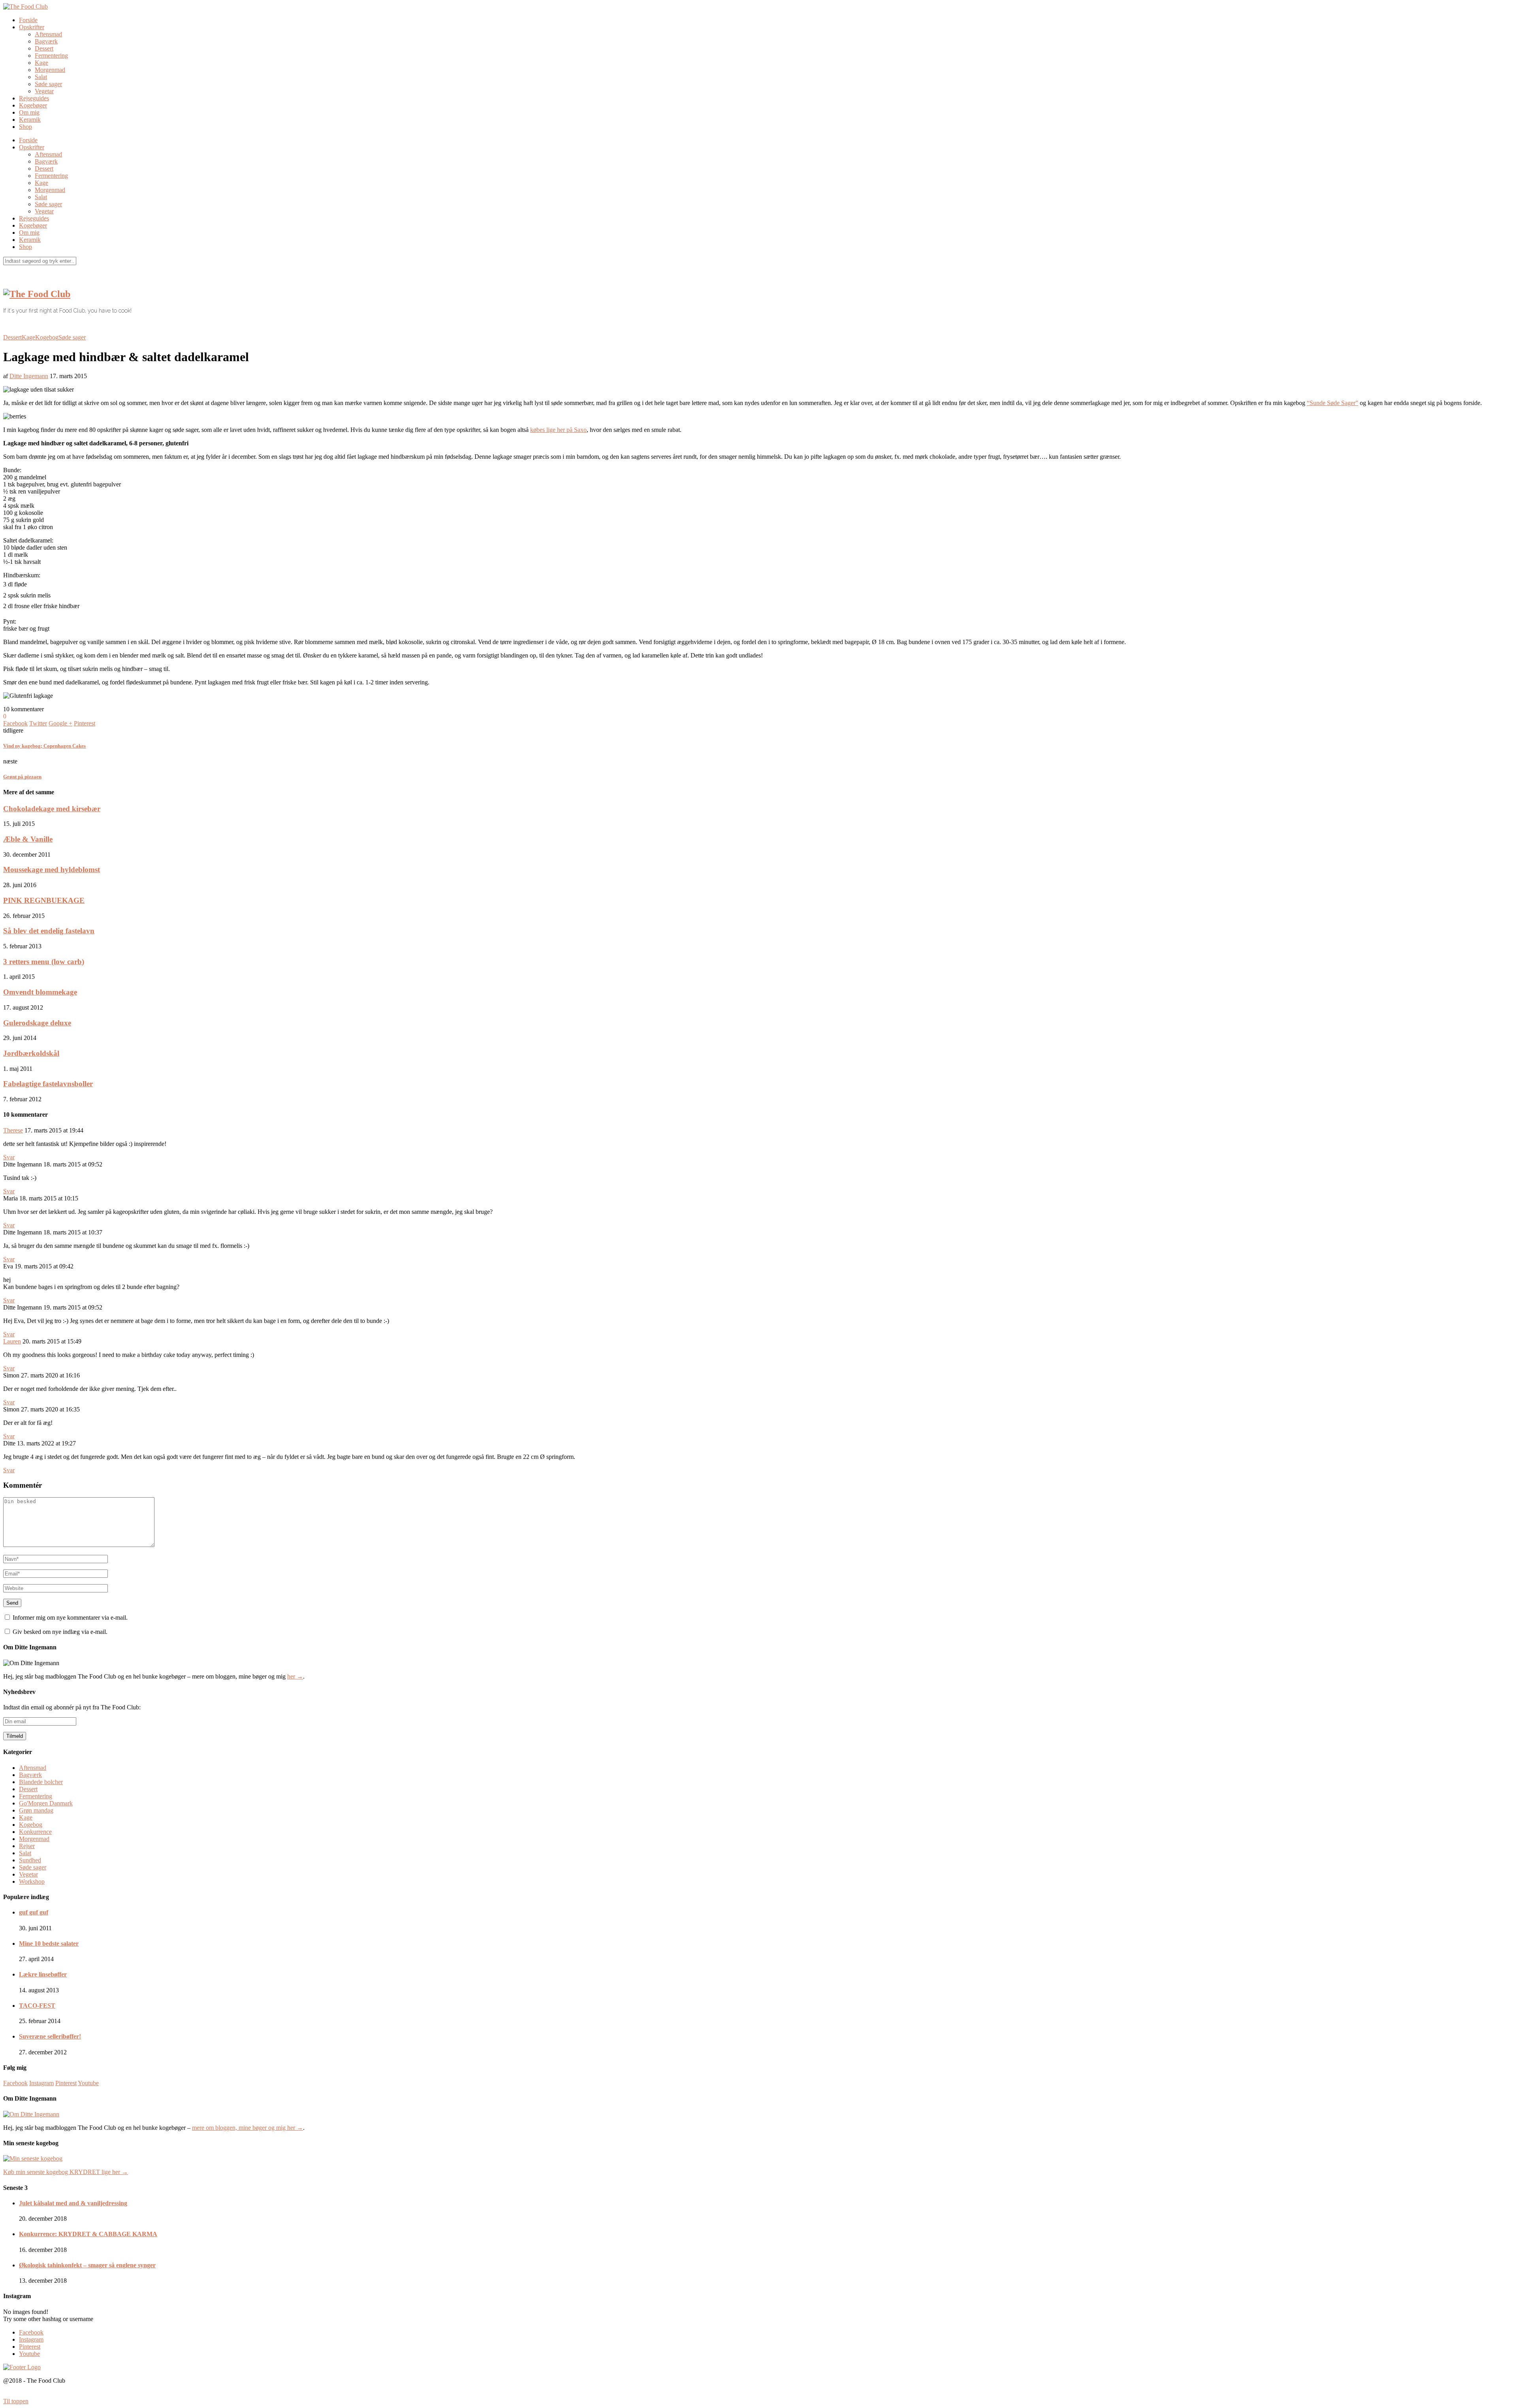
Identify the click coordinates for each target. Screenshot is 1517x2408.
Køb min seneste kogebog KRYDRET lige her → (66, 2172)
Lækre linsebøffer (43, 1974)
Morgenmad (50, 70)
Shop (25, 127)
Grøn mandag (36, 1810)
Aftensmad (48, 34)
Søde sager (48, 84)
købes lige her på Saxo (558, 430)
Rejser (27, 1846)
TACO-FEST (37, 2006)
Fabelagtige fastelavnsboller (48, 1084)
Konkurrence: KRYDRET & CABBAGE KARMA (88, 2234)
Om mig (29, 112)
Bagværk (46, 41)
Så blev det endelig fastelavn (49, 931)
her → (295, 1676)
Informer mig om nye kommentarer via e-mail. (70, 1618)
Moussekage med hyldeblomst (52, 870)
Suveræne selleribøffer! (50, 2036)
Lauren (12, 1341)
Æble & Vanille (28, 839)
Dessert (44, 48)
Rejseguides (34, 98)
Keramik (30, 120)
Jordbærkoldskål (31, 1053)
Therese (13, 1130)
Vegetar (44, 91)
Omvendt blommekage (40, 992)
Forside (28, 20)
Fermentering (51, 56)
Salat (41, 77)
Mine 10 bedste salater (49, 1944)
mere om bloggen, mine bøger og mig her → (248, 2128)
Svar (9, 1157)
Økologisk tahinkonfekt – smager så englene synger (87, 2265)
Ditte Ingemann (29, 376)
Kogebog (47, 337)
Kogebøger (33, 105)
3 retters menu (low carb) (44, 962)
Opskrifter (32, 27)
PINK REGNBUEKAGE (44, 900)
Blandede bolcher (41, 1782)
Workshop (32, 1881)
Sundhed (30, 1860)
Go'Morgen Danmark (46, 1803)
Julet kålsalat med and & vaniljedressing (73, 2203)
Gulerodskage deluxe (37, 1023)
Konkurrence (35, 1832)
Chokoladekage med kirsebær (52, 809)
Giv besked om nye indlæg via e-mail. (60, 1632)
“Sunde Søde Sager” (1333, 403)
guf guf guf (34, 1912)
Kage (41, 63)
